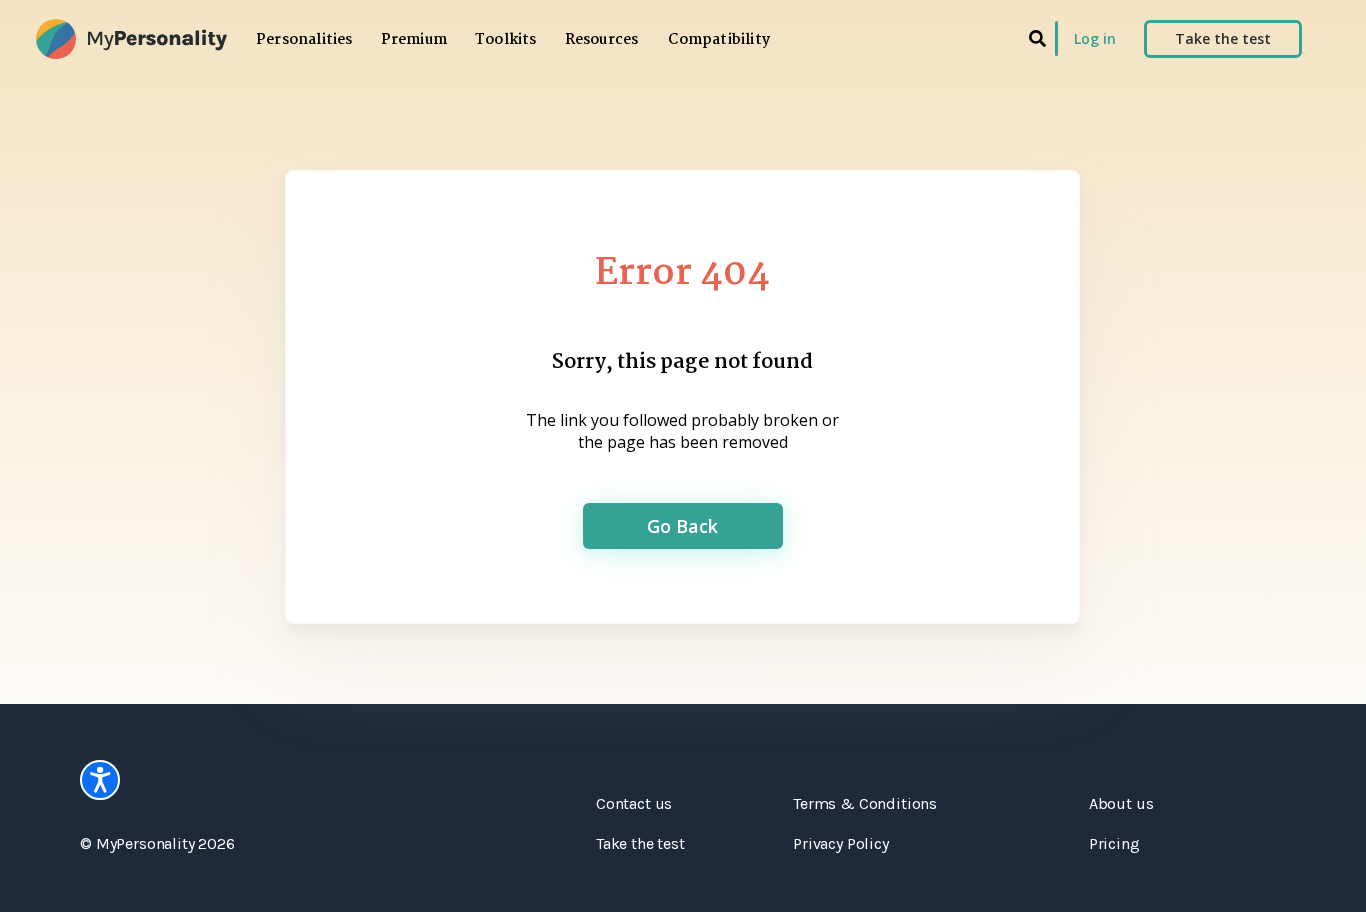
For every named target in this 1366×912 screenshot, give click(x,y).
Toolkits (506, 40)
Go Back (682, 526)
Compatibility (719, 40)
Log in (1095, 38)
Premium (414, 40)
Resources (602, 40)
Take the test (1223, 38)
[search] (1037, 38)
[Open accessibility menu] (100, 780)
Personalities (304, 40)
